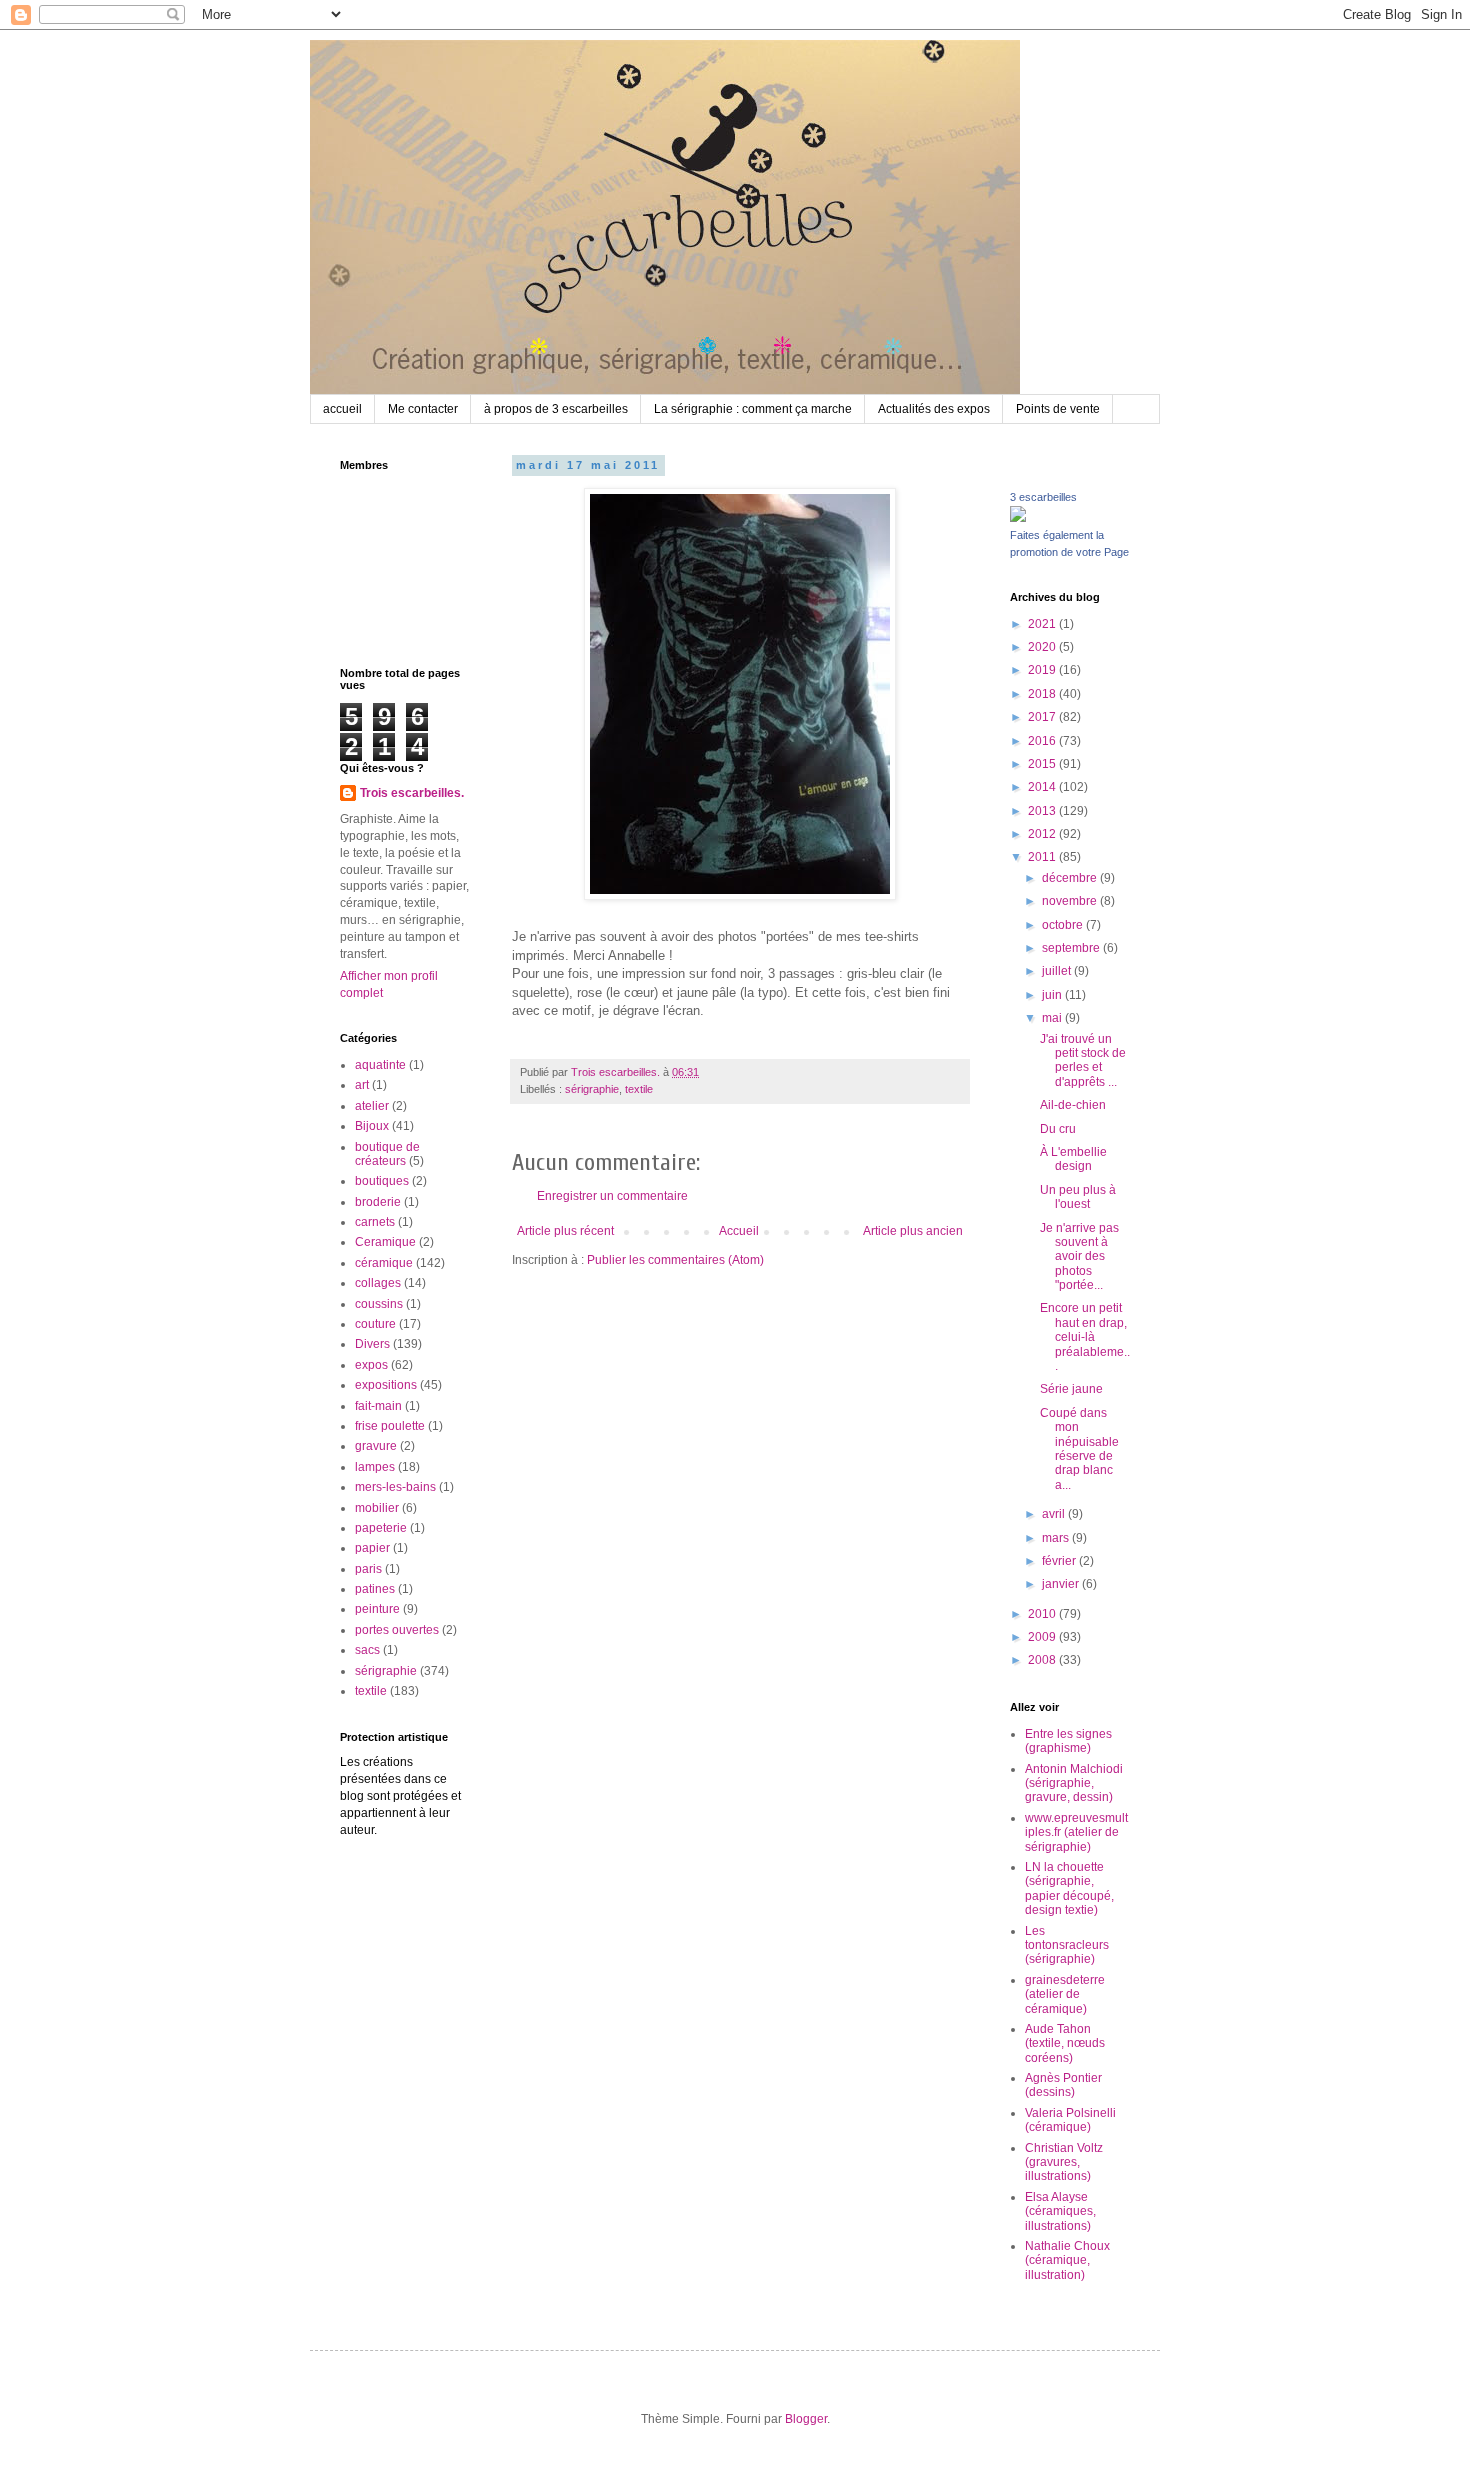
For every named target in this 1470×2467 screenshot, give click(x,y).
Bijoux (372, 1126)
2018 (1043, 694)
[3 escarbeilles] (1018, 518)
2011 (1043, 857)
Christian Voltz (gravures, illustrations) (1064, 2162)
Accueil (739, 1231)
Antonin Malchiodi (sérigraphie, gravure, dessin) (1074, 1783)
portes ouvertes (397, 1630)
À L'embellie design (1073, 1159)
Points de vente (1058, 409)
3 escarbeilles (1043, 497)
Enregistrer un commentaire (612, 1196)
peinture (377, 1609)
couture (375, 1324)
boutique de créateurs (387, 1154)
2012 (1043, 834)
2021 (1043, 624)
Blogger (806, 2419)
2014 (1043, 787)
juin (1053, 995)
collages (378, 1283)
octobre (1064, 925)
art (362, 1085)
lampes (375, 1467)
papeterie (381, 1528)
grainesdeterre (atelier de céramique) (1065, 1994)
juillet (1058, 971)
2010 (1043, 1614)
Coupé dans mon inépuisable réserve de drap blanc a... (1079, 1449)
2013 (1043, 811)
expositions (386, 1385)
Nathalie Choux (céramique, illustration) (1067, 2260)
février (1060, 1561)
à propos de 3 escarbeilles (556, 409)
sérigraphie (592, 1089)
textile (639, 1089)
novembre (1071, 901)
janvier (1062, 1584)
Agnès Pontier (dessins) (1063, 2085)
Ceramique (385, 1242)
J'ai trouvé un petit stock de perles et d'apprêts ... (1083, 1060)
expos (371, 1365)
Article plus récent (565, 1231)
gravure (376, 1446)
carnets (375, 1222)
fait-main (378, 1406)
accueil (342, 409)
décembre (1071, 878)
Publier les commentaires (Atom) (675, 1260)
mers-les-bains (395, 1487)
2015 (1043, 764)
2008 (1043, 1660)
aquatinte (380, 1065)
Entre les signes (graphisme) (1068, 1741)
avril (1055, 1514)
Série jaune (1071, 1389)
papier (372, 1548)
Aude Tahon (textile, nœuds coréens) (1065, 2043)
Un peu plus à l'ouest (1078, 1197)
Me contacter (423, 409)
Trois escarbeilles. (412, 793)
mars (1057, 1538)
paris (368, 1569)
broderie (378, 1202)
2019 (1043, 670)
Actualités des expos (934, 409)
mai (1053, 1018)
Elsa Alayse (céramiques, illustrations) (1060, 2211)
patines (375, 1589)
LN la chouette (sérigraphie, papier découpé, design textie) (1069, 1888)
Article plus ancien (913, 1231)
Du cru (1058, 1129)
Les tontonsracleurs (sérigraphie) (1067, 1945)
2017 (1043, 717)
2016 (1043, 741)
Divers (372, 1344)
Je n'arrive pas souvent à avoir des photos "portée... (1079, 1257)
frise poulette (390, 1426)
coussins (379, 1304)
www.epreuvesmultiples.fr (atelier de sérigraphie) (1076, 1832)
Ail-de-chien (1073, 1105)
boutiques (382, 1181)
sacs (367, 1650)
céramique (384, 1263)
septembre (1072, 948)
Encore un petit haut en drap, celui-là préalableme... (1085, 1337)
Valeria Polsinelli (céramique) (1070, 2120)
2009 (1043, 1637)
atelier (372, 1106)
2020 (1043, 647)
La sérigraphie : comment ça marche (753, 409)
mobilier (377, 1508)
